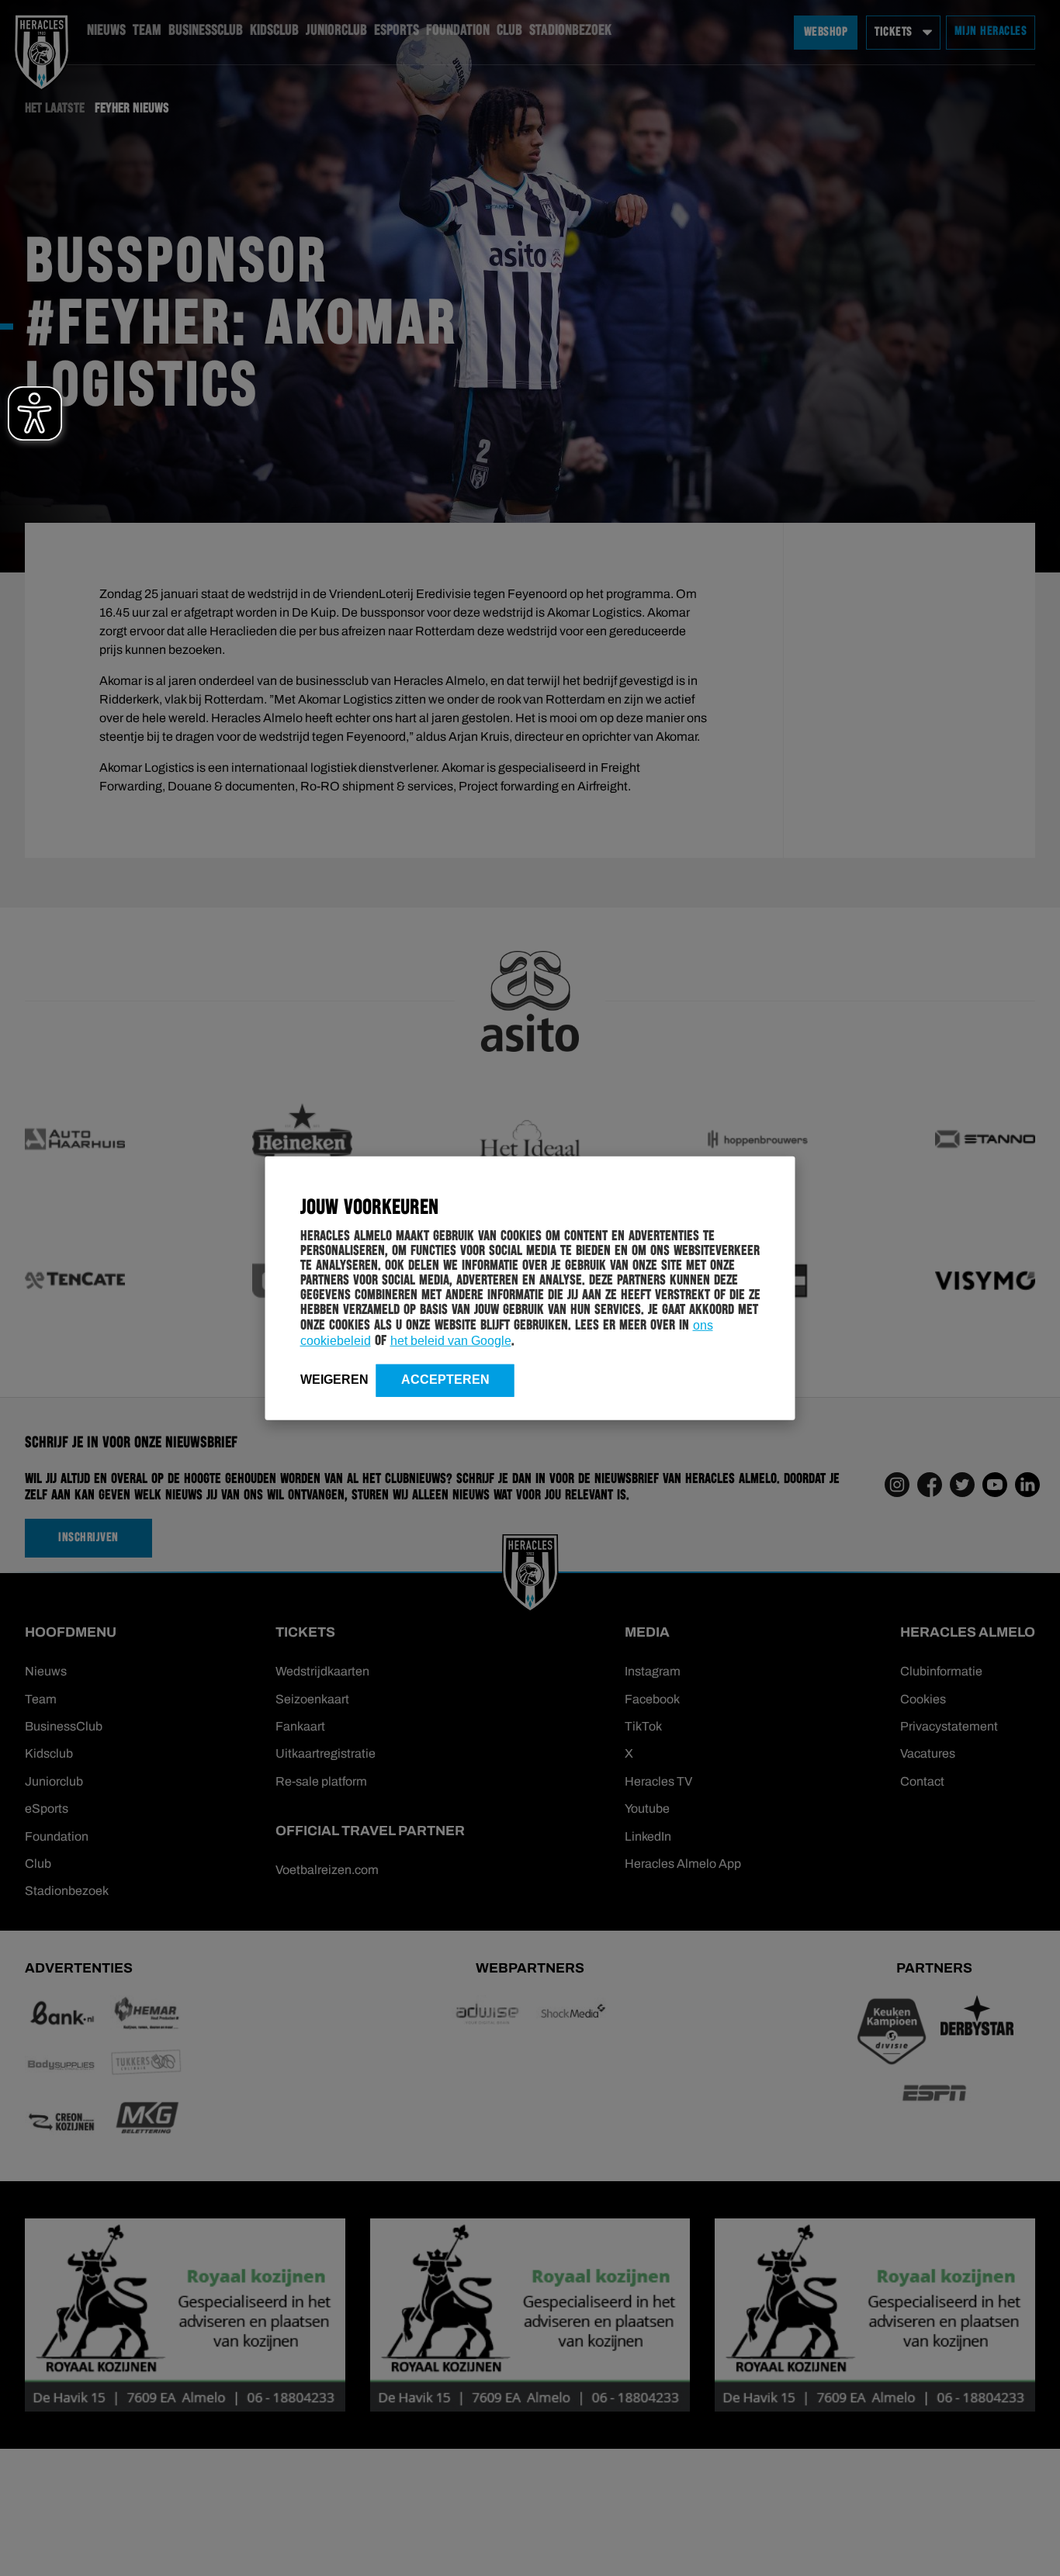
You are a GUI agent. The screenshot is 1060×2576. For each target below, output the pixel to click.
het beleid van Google (451, 1340)
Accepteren (445, 1379)
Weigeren (334, 1379)
